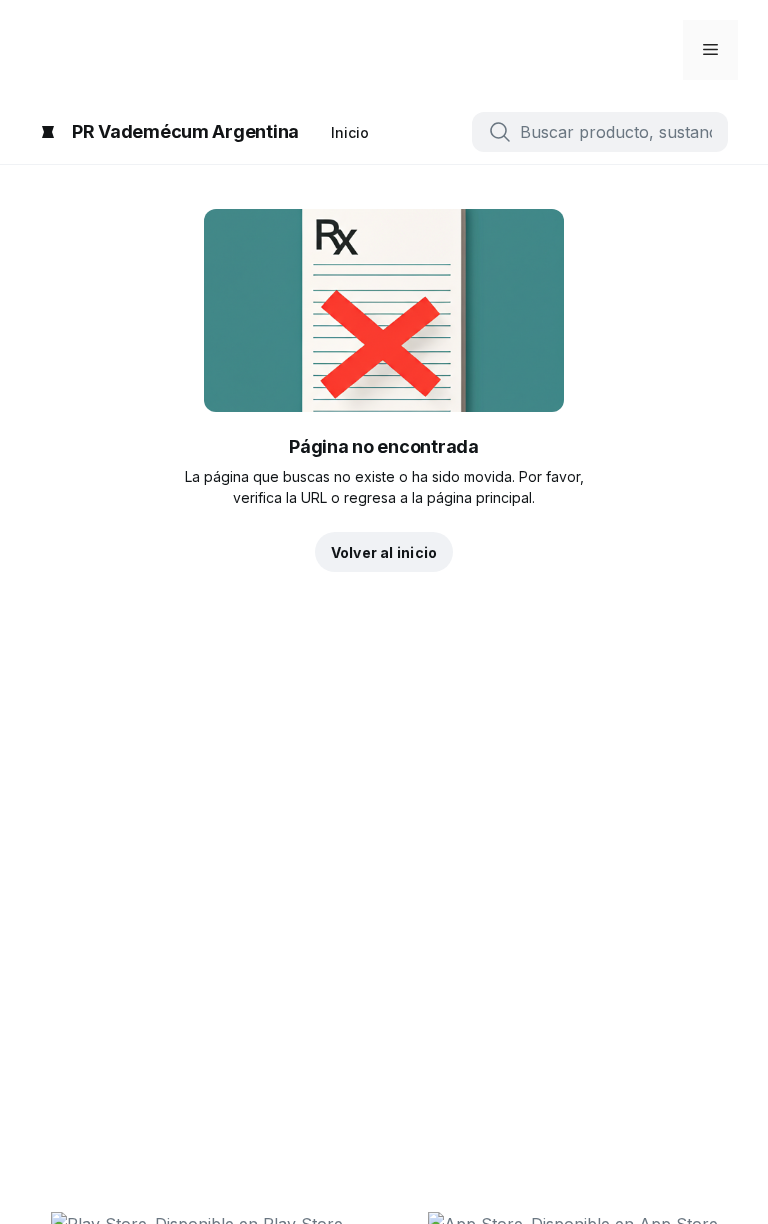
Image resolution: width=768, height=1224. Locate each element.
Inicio (350, 132)
